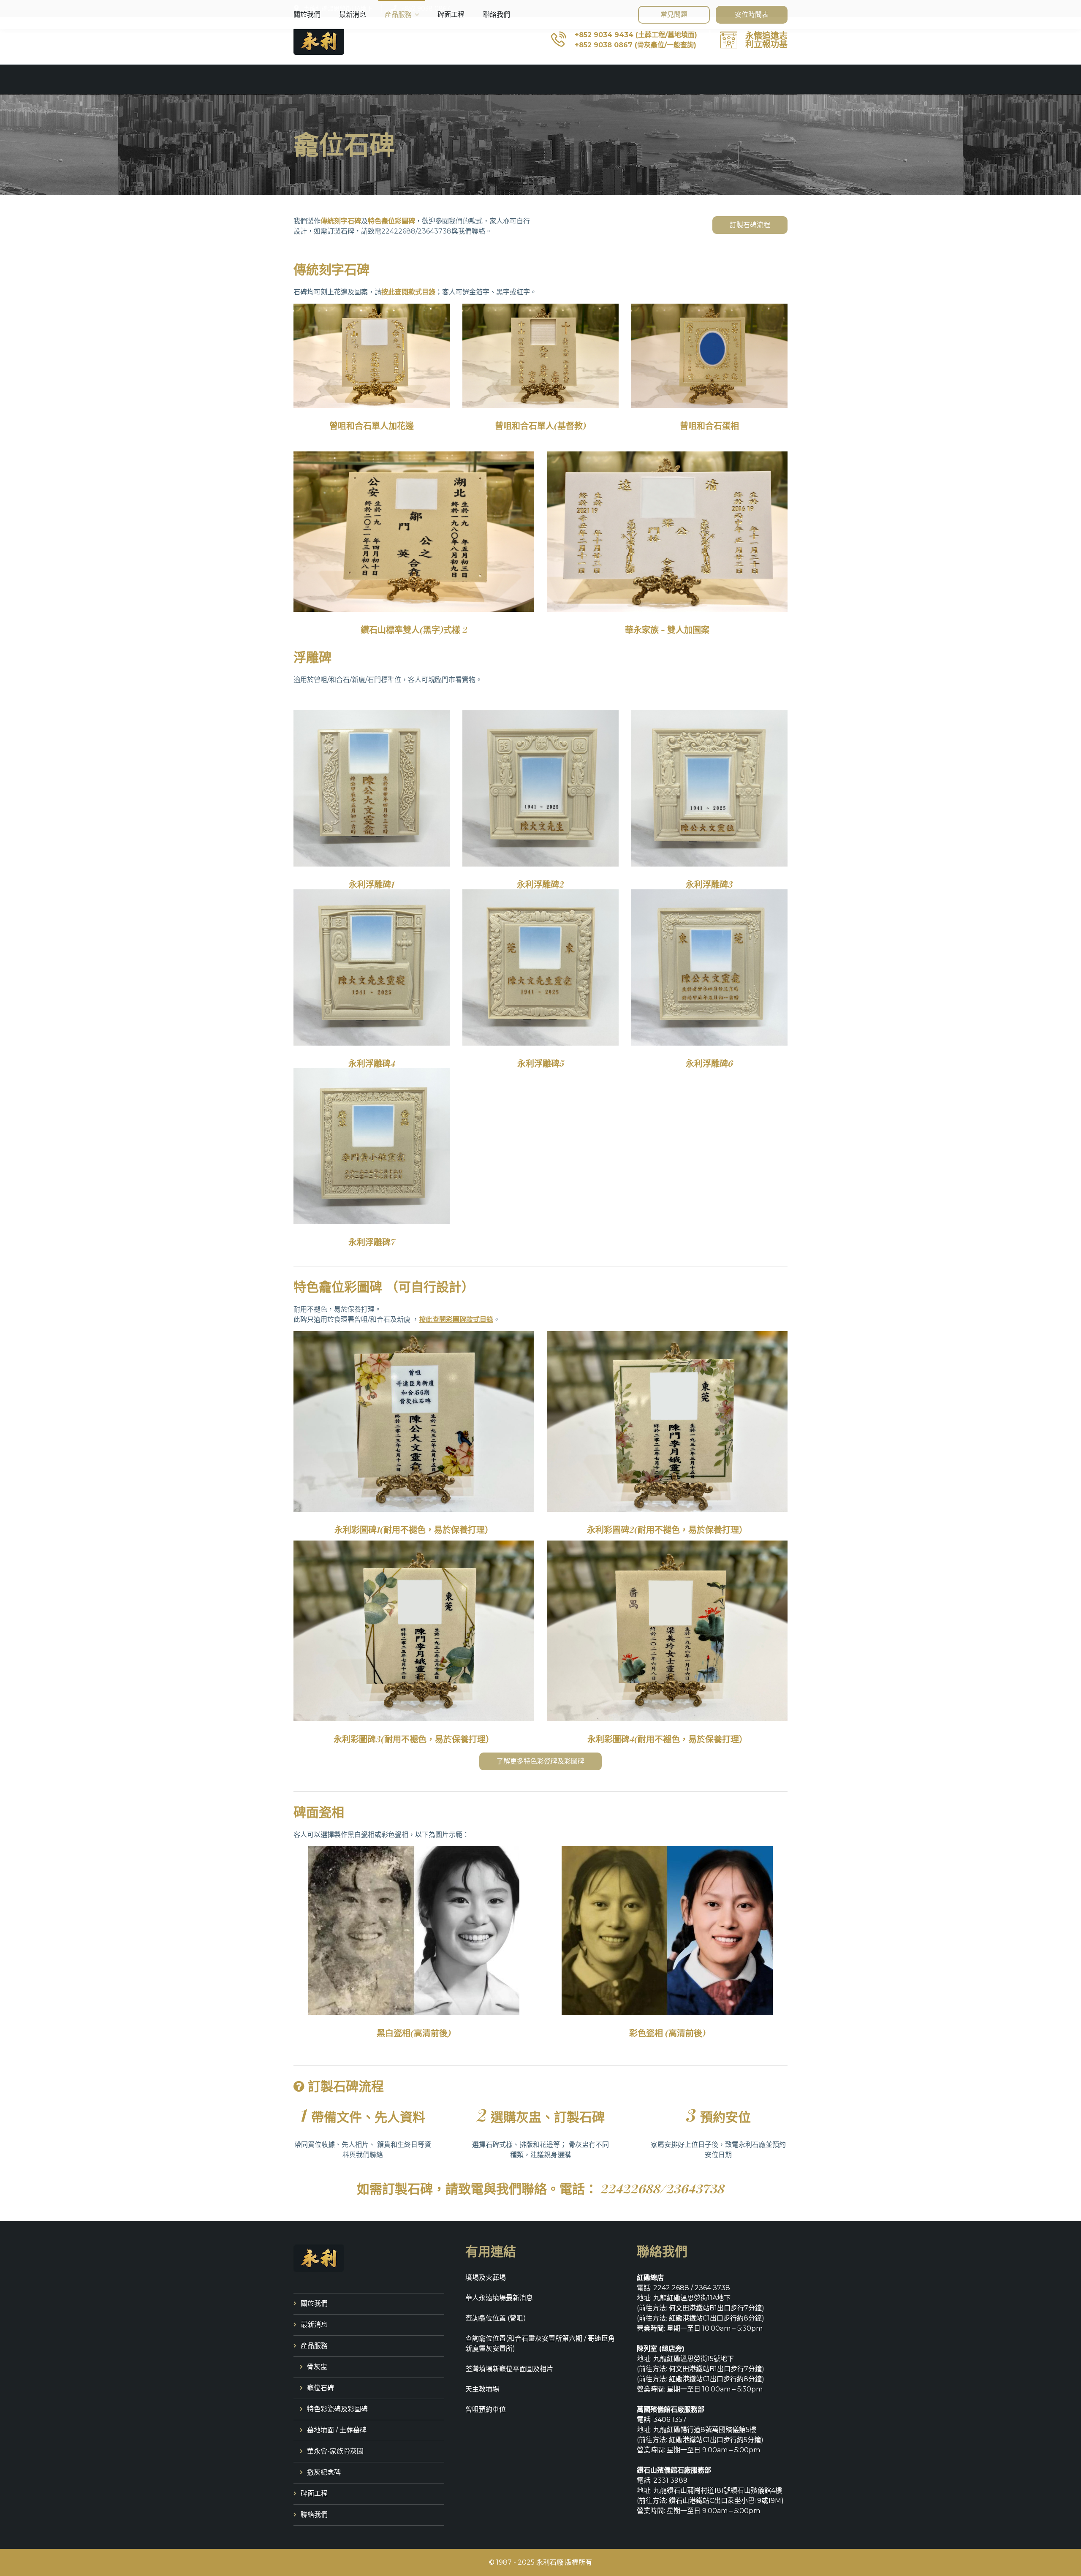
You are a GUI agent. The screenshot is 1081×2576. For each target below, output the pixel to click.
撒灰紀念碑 (324, 2472)
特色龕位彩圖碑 (391, 221)
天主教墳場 (482, 2389)
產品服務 (398, 15)
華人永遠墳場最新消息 (499, 2298)
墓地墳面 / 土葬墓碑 (337, 2430)
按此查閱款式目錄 (408, 292)
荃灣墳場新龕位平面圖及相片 (509, 2369)
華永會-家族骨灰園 (335, 2451)
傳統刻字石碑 (341, 221)
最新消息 (353, 15)
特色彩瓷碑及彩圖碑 (337, 2409)
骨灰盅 (317, 2367)
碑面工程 (451, 15)
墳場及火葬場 (486, 2278)
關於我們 (307, 15)
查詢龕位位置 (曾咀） (498, 2318)
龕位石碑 (320, 2388)
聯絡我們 (497, 15)
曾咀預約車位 (486, 2409)
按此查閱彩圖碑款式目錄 (456, 1319)
